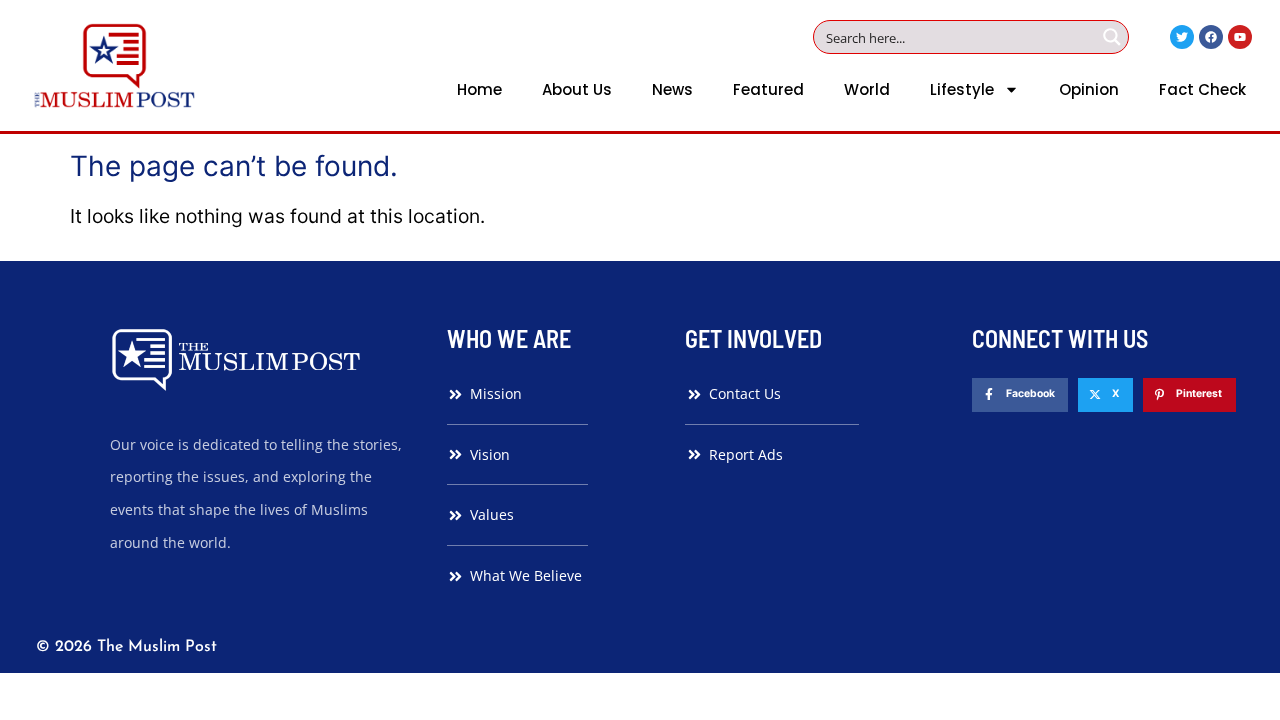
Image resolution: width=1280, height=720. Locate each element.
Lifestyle (962, 89)
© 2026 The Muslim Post (126, 647)
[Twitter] (1182, 37)
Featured (768, 89)
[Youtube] (1240, 37)
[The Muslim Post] (114, 65)
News (672, 89)
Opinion (1089, 89)
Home (479, 89)
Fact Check (1202, 89)
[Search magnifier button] (1112, 37)
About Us (577, 89)
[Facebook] (1211, 37)
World (867, 89)
